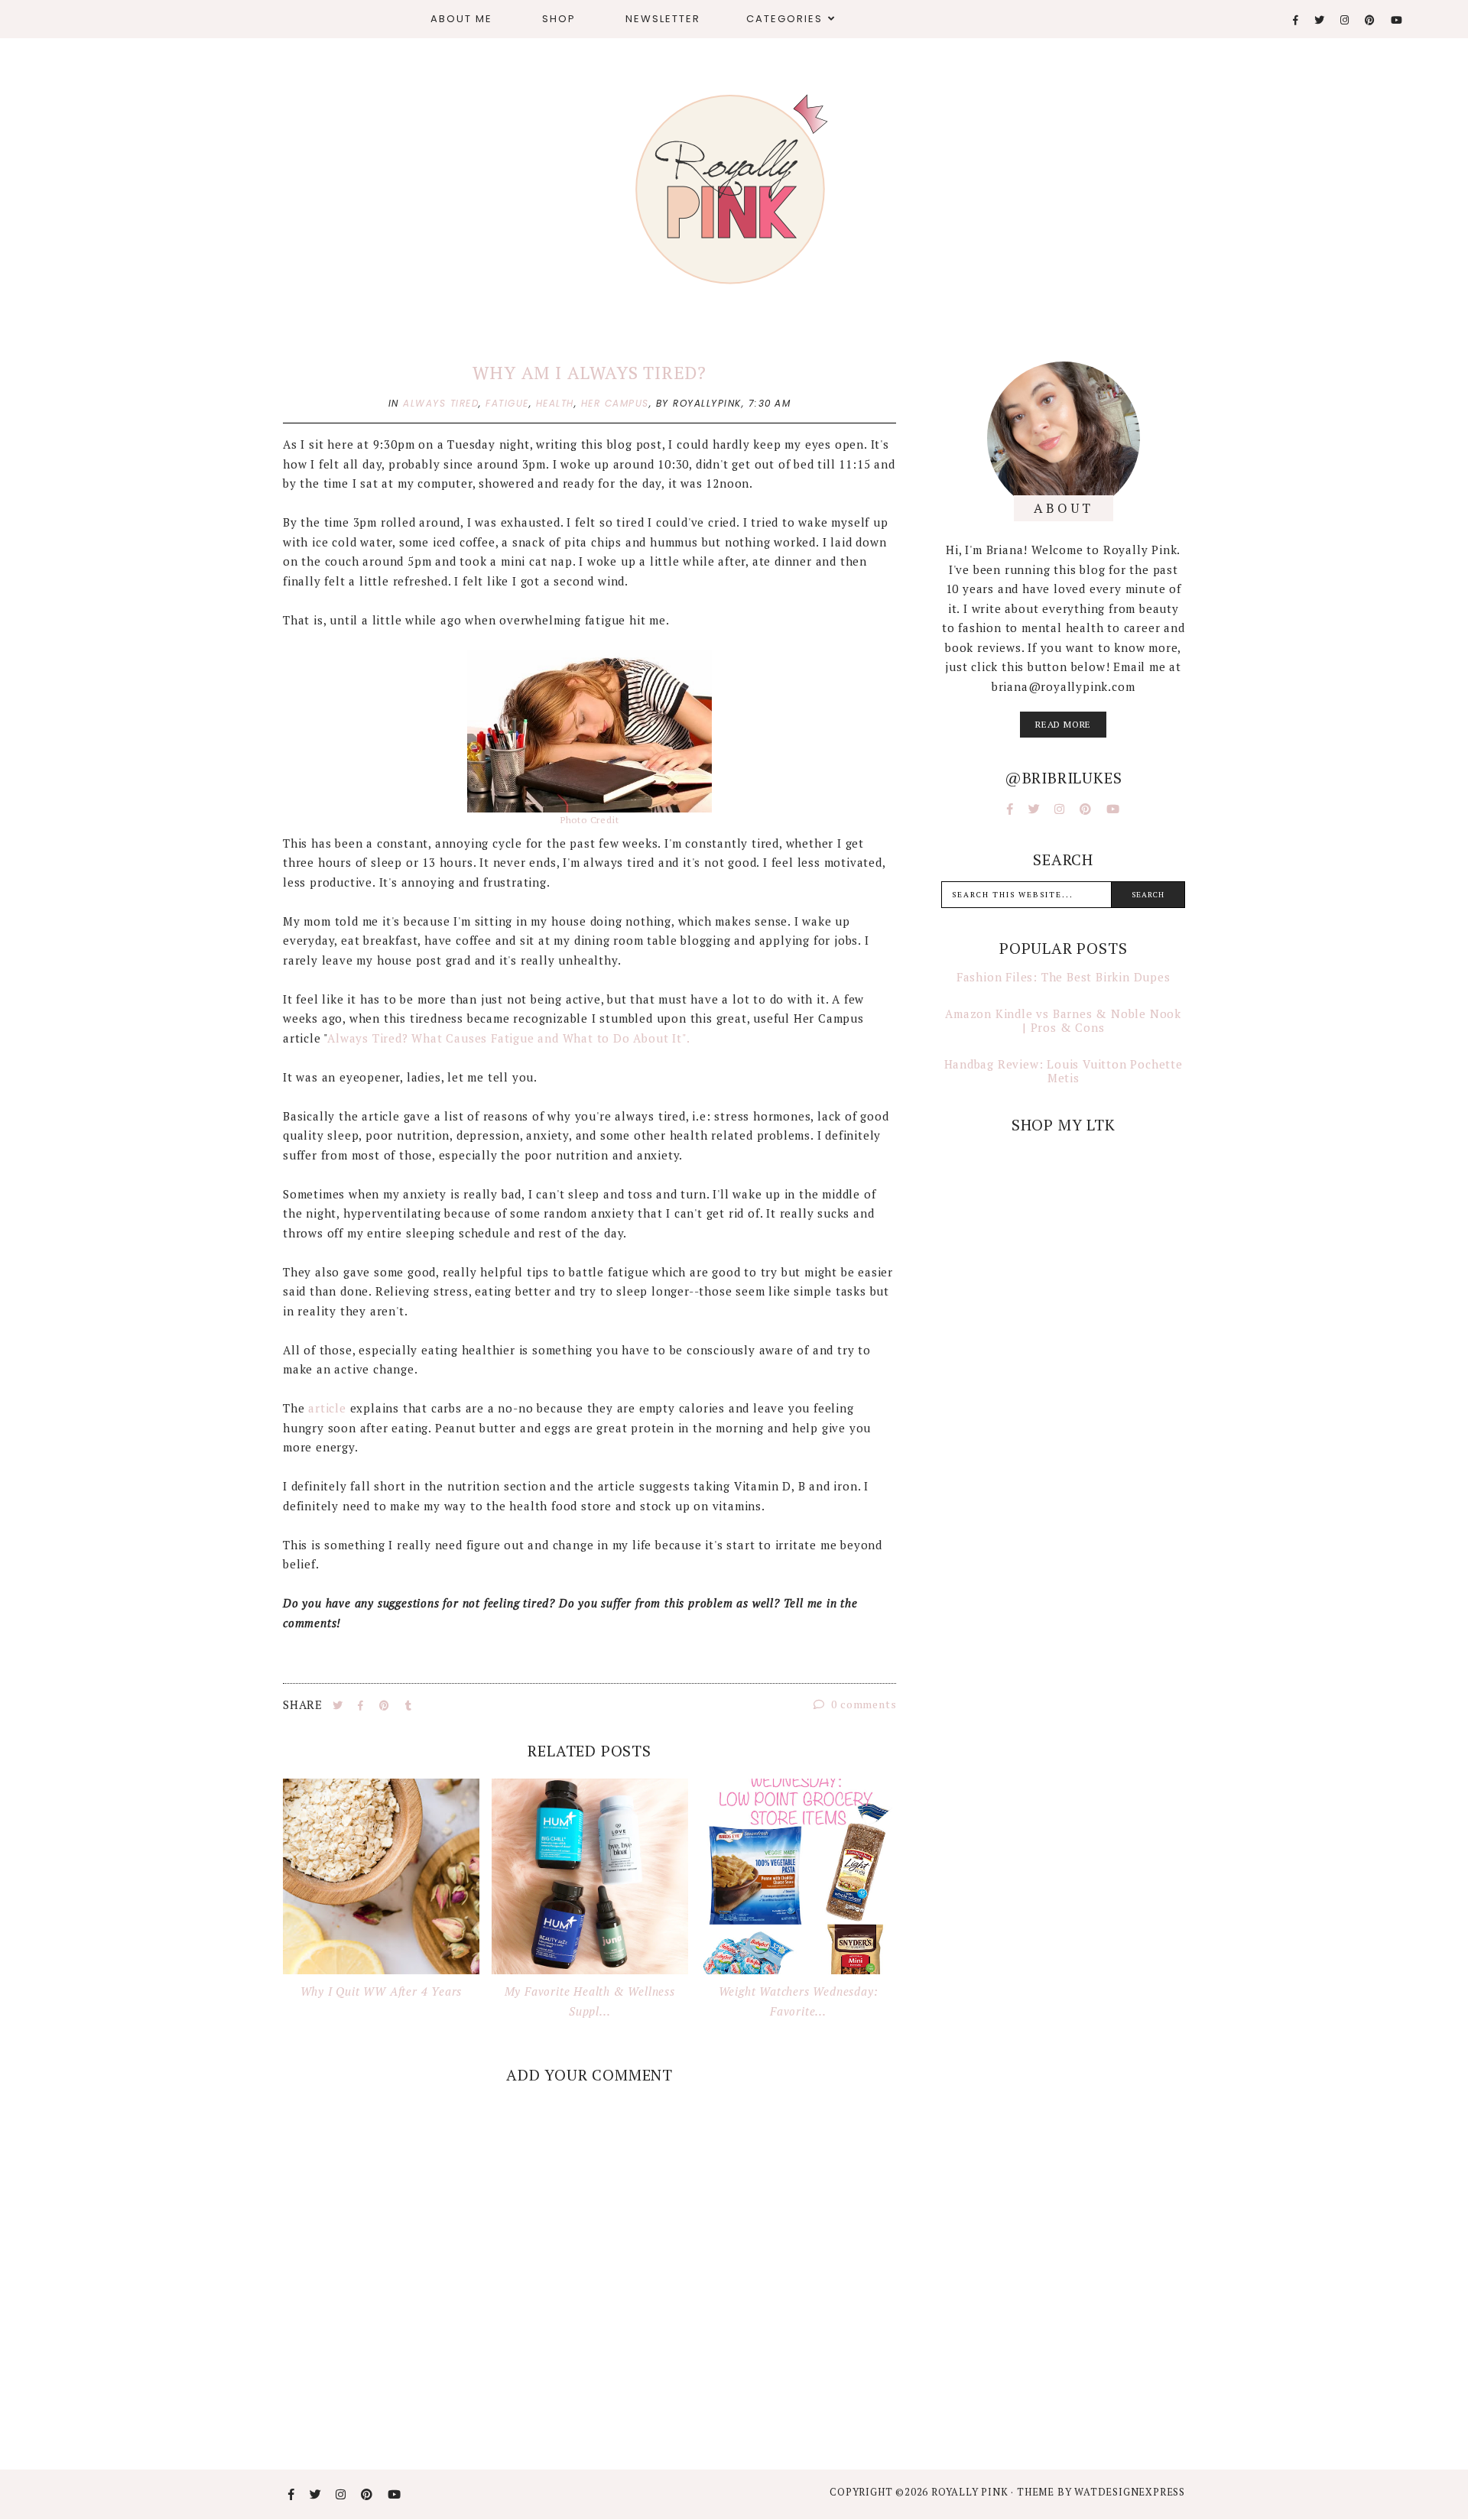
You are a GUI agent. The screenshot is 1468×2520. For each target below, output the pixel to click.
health (555, 403)
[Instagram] (1345, 20)
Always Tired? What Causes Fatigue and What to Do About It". (510, 1038)
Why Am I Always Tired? (589, 373)
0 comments (863, 1704)
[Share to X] (339, 1705)
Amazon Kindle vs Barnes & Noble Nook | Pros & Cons (1063, 1020)
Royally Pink (971, 2492)
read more (1063, 724)
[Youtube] (1397, 20)
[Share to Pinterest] (386, 1705)
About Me (461, 19)
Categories (784, 19)
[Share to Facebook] (362, 1705)
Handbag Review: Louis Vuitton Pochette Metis (1064, 1071)
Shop (559, 19)
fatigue (507, 403)
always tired (441, 403)
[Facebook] (1296, 20)
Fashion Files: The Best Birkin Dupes (1064, 977)
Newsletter (663, 19)
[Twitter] (1320, 20)
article (327, 1408)
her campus (615, 403)
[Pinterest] (1371, 20)
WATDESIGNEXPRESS (1130, 2492)
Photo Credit (590, 820)
